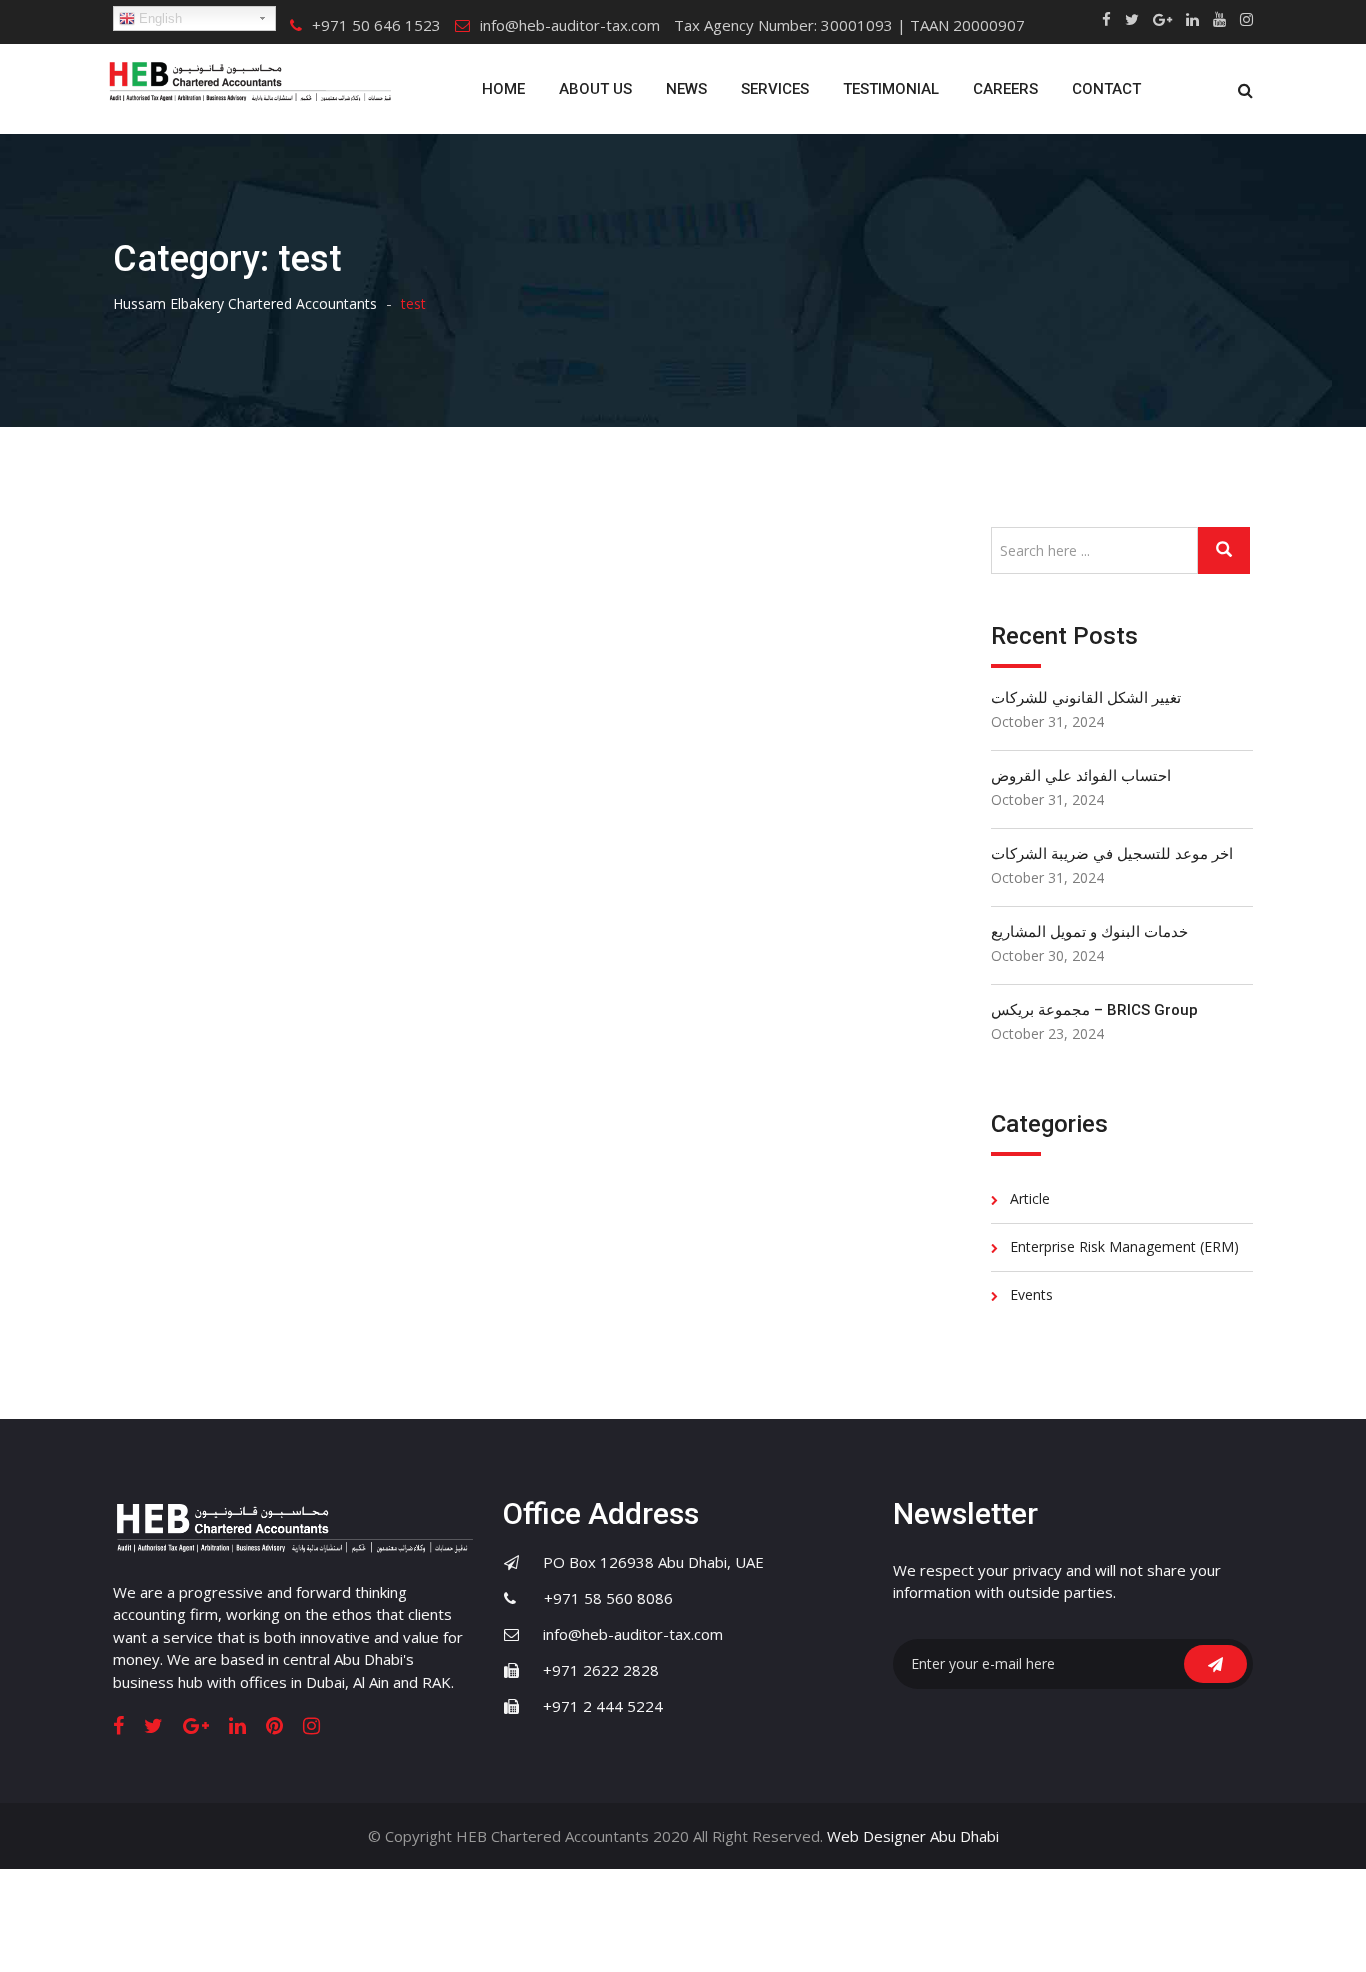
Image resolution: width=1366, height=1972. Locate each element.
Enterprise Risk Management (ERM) (1124, 1246)
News (686, 89)
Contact (1106, 89)
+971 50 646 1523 (376, 25)
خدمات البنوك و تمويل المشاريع (1089, 932)
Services (775, 89)
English (158, 18)
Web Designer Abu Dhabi (913, 1836)
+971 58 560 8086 (596, 1598)
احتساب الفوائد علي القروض (1081, 776)
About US (595, 89)
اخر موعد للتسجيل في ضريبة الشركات (1112, 854)
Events (1031, 1294)
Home (503, 89)
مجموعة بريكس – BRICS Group (1094, 1010)
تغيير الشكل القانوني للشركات (1086, 698)
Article (1030, 1198)
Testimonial (891, 89)
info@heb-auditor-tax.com (570, 25)
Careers (1005, 89)
